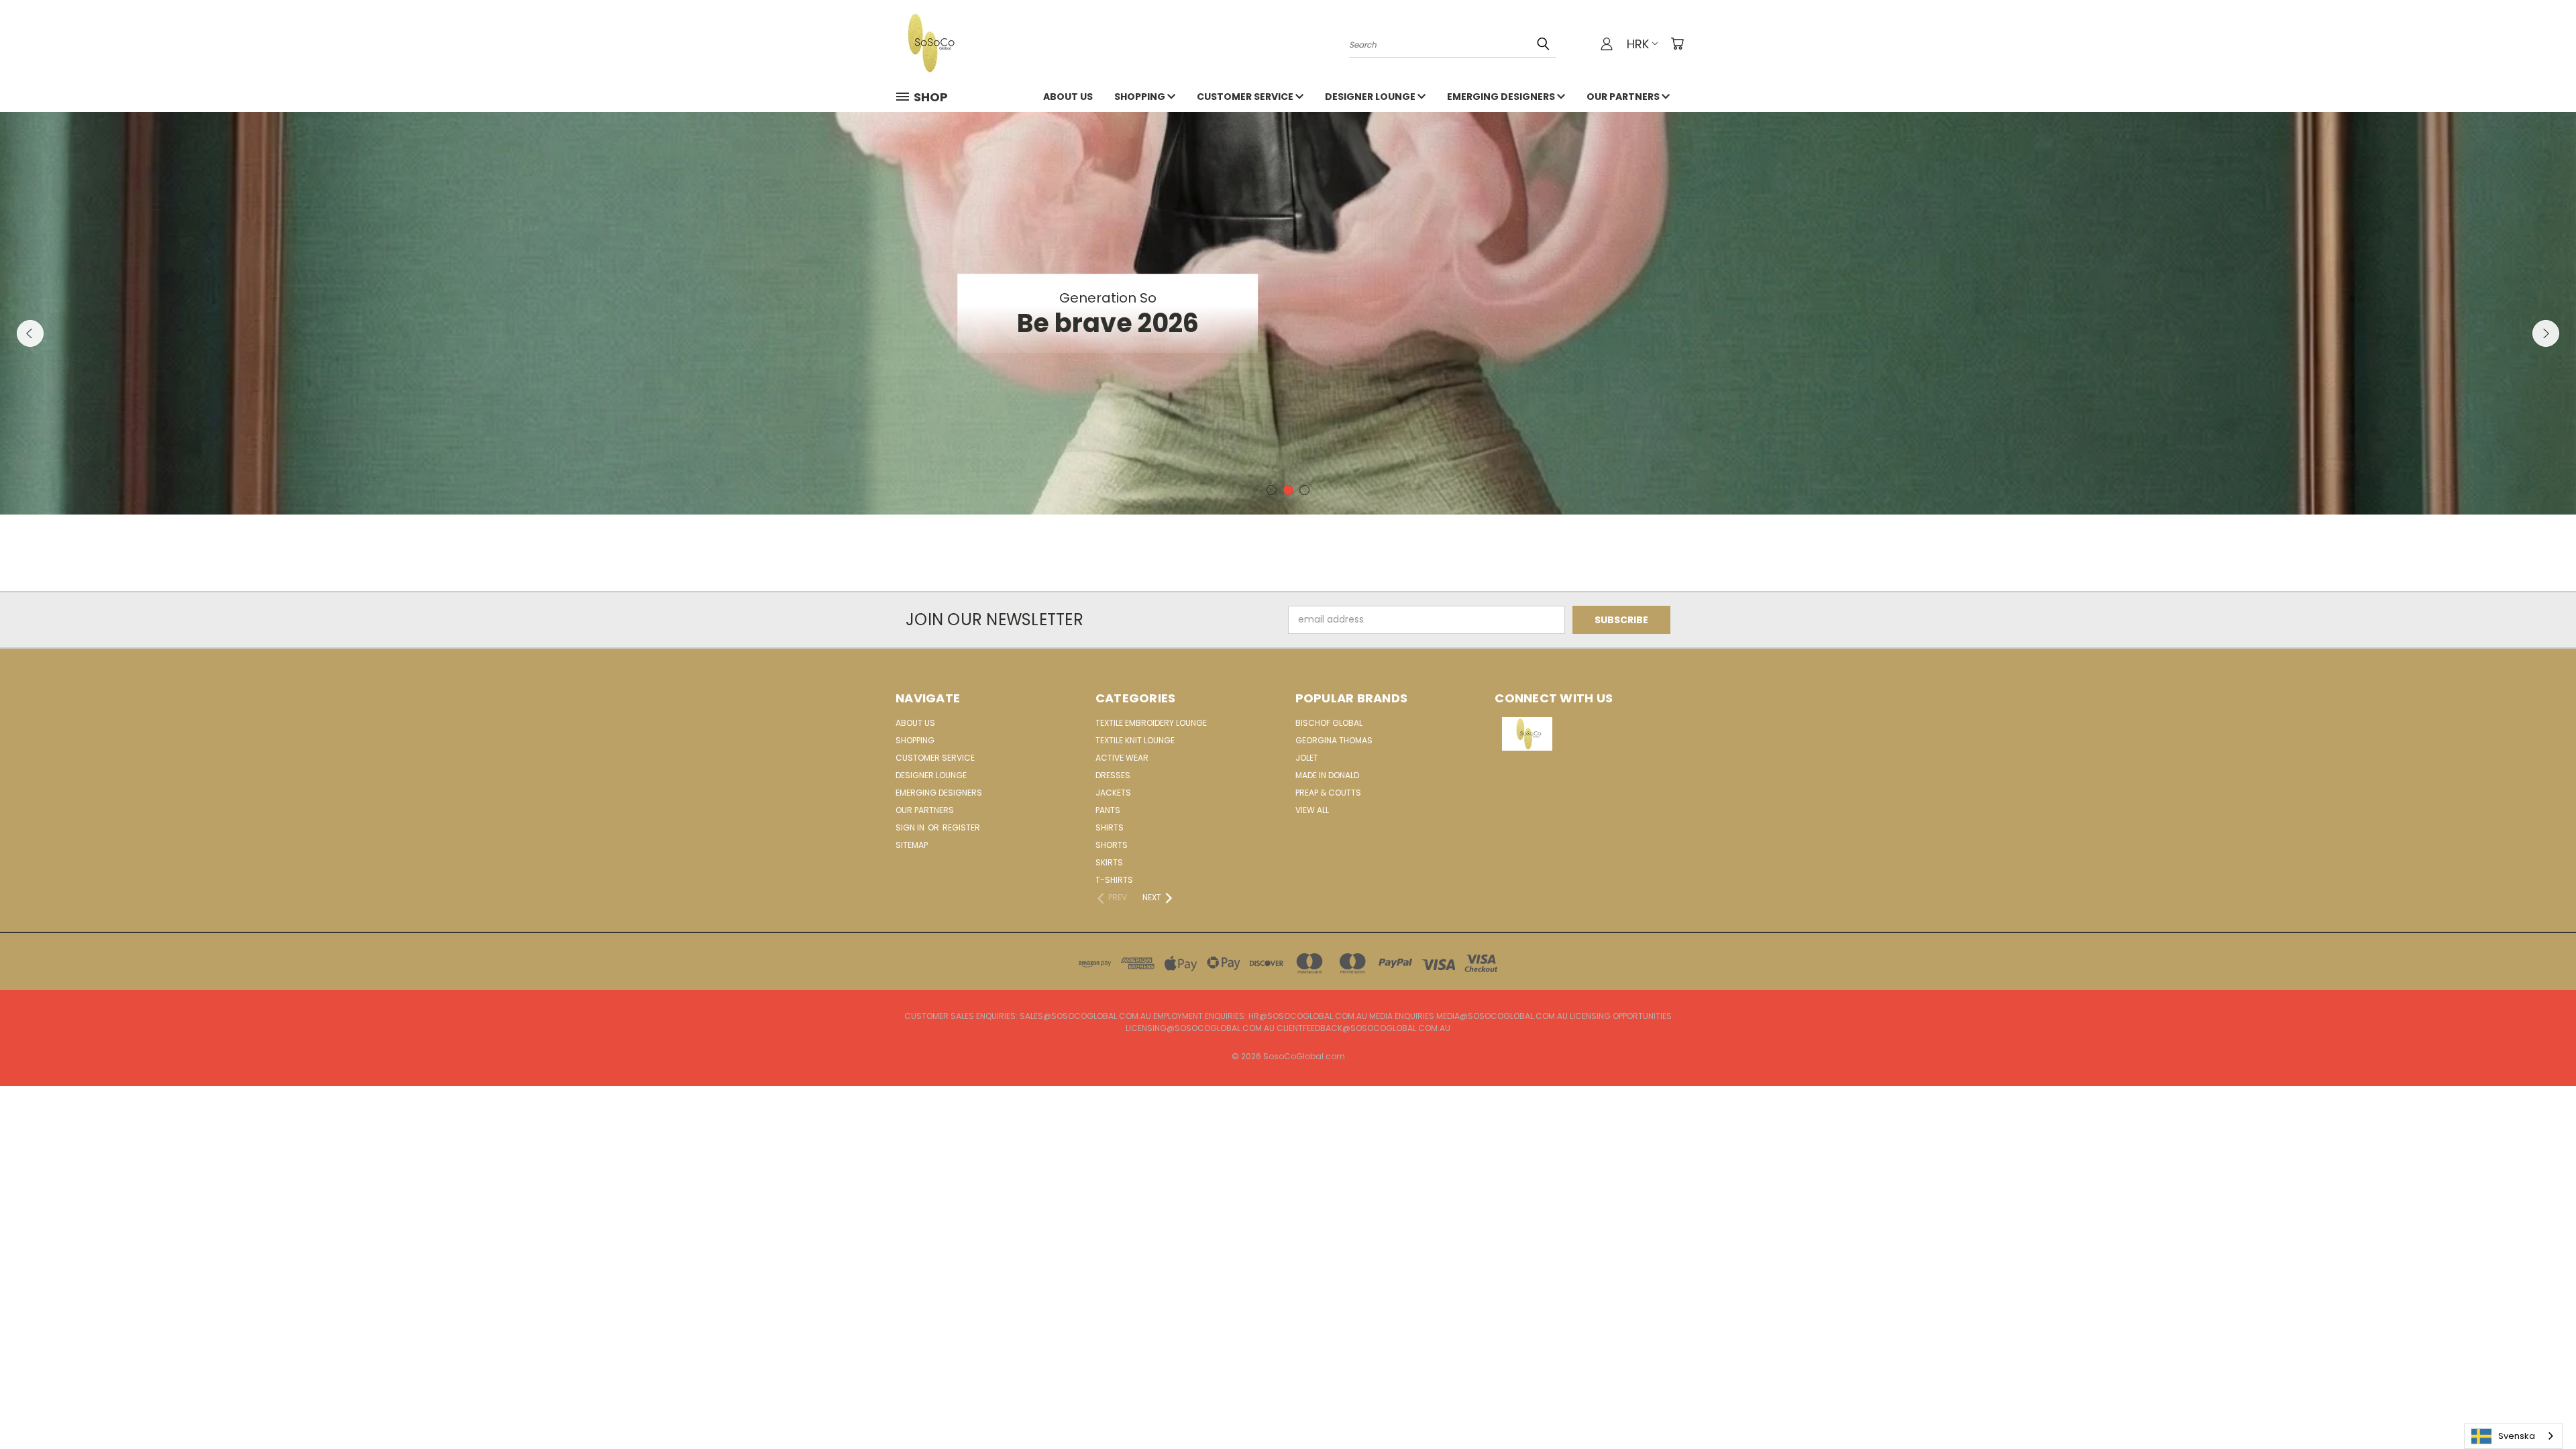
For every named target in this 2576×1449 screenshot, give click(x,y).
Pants (1108, 810)
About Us (1068, 97)
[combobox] (2513, 1436)
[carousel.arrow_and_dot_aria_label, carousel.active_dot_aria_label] (1288, 490)
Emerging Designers (1502, 97)
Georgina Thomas (1334, 740)
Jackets (1113, 793)
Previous (30, 333)
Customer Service (1246, 97)
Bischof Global (1329, 723)
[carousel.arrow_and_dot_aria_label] (1272, 490)
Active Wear (1122, 758)
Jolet (1307, 758)
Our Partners (1624, 97)
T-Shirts (1114, 880)
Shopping (1141, 97)
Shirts (1110, 827)
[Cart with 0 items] (1677, 44)
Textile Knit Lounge (1135, 740)
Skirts (1109, 862)
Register (961, 827)
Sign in (911, 827)
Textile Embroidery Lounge (1151, 723)
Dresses (1113, 775)
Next (2546, 333)
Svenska (2517, 1436)
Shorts (1112, 845)
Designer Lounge (1371, 97)
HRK (1638, 44)
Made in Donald (1327, 775)
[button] (1588, 734)
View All (1312, 810)
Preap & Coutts (1328, 793)
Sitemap (912, 845)
